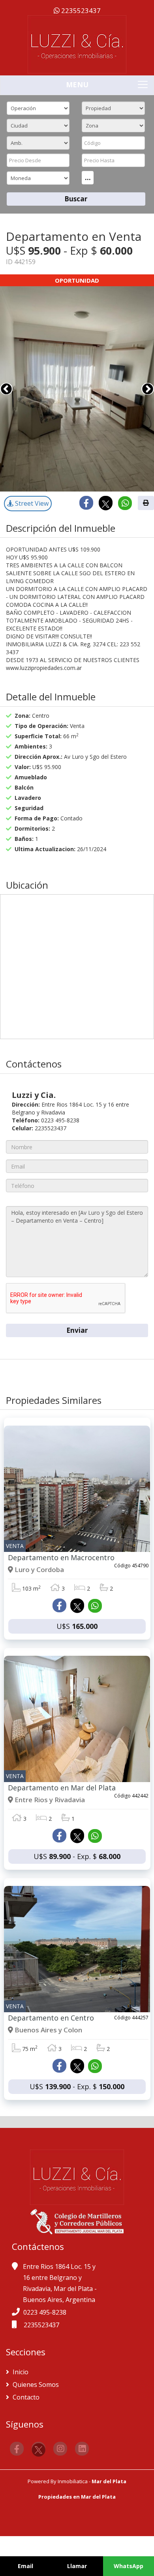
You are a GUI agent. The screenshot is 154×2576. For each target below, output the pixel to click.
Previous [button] (6, 389)
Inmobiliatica (73, 2481)
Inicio (20, 2372)
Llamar (77, 2566)
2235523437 (80, 10)
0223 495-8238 (45, 2312)
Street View (31, 503)
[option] (77, 389)
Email (25, 2566)
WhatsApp (129, 2566)
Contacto (25, 2397)
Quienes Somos (35, 2385)
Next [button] (148, 389)
